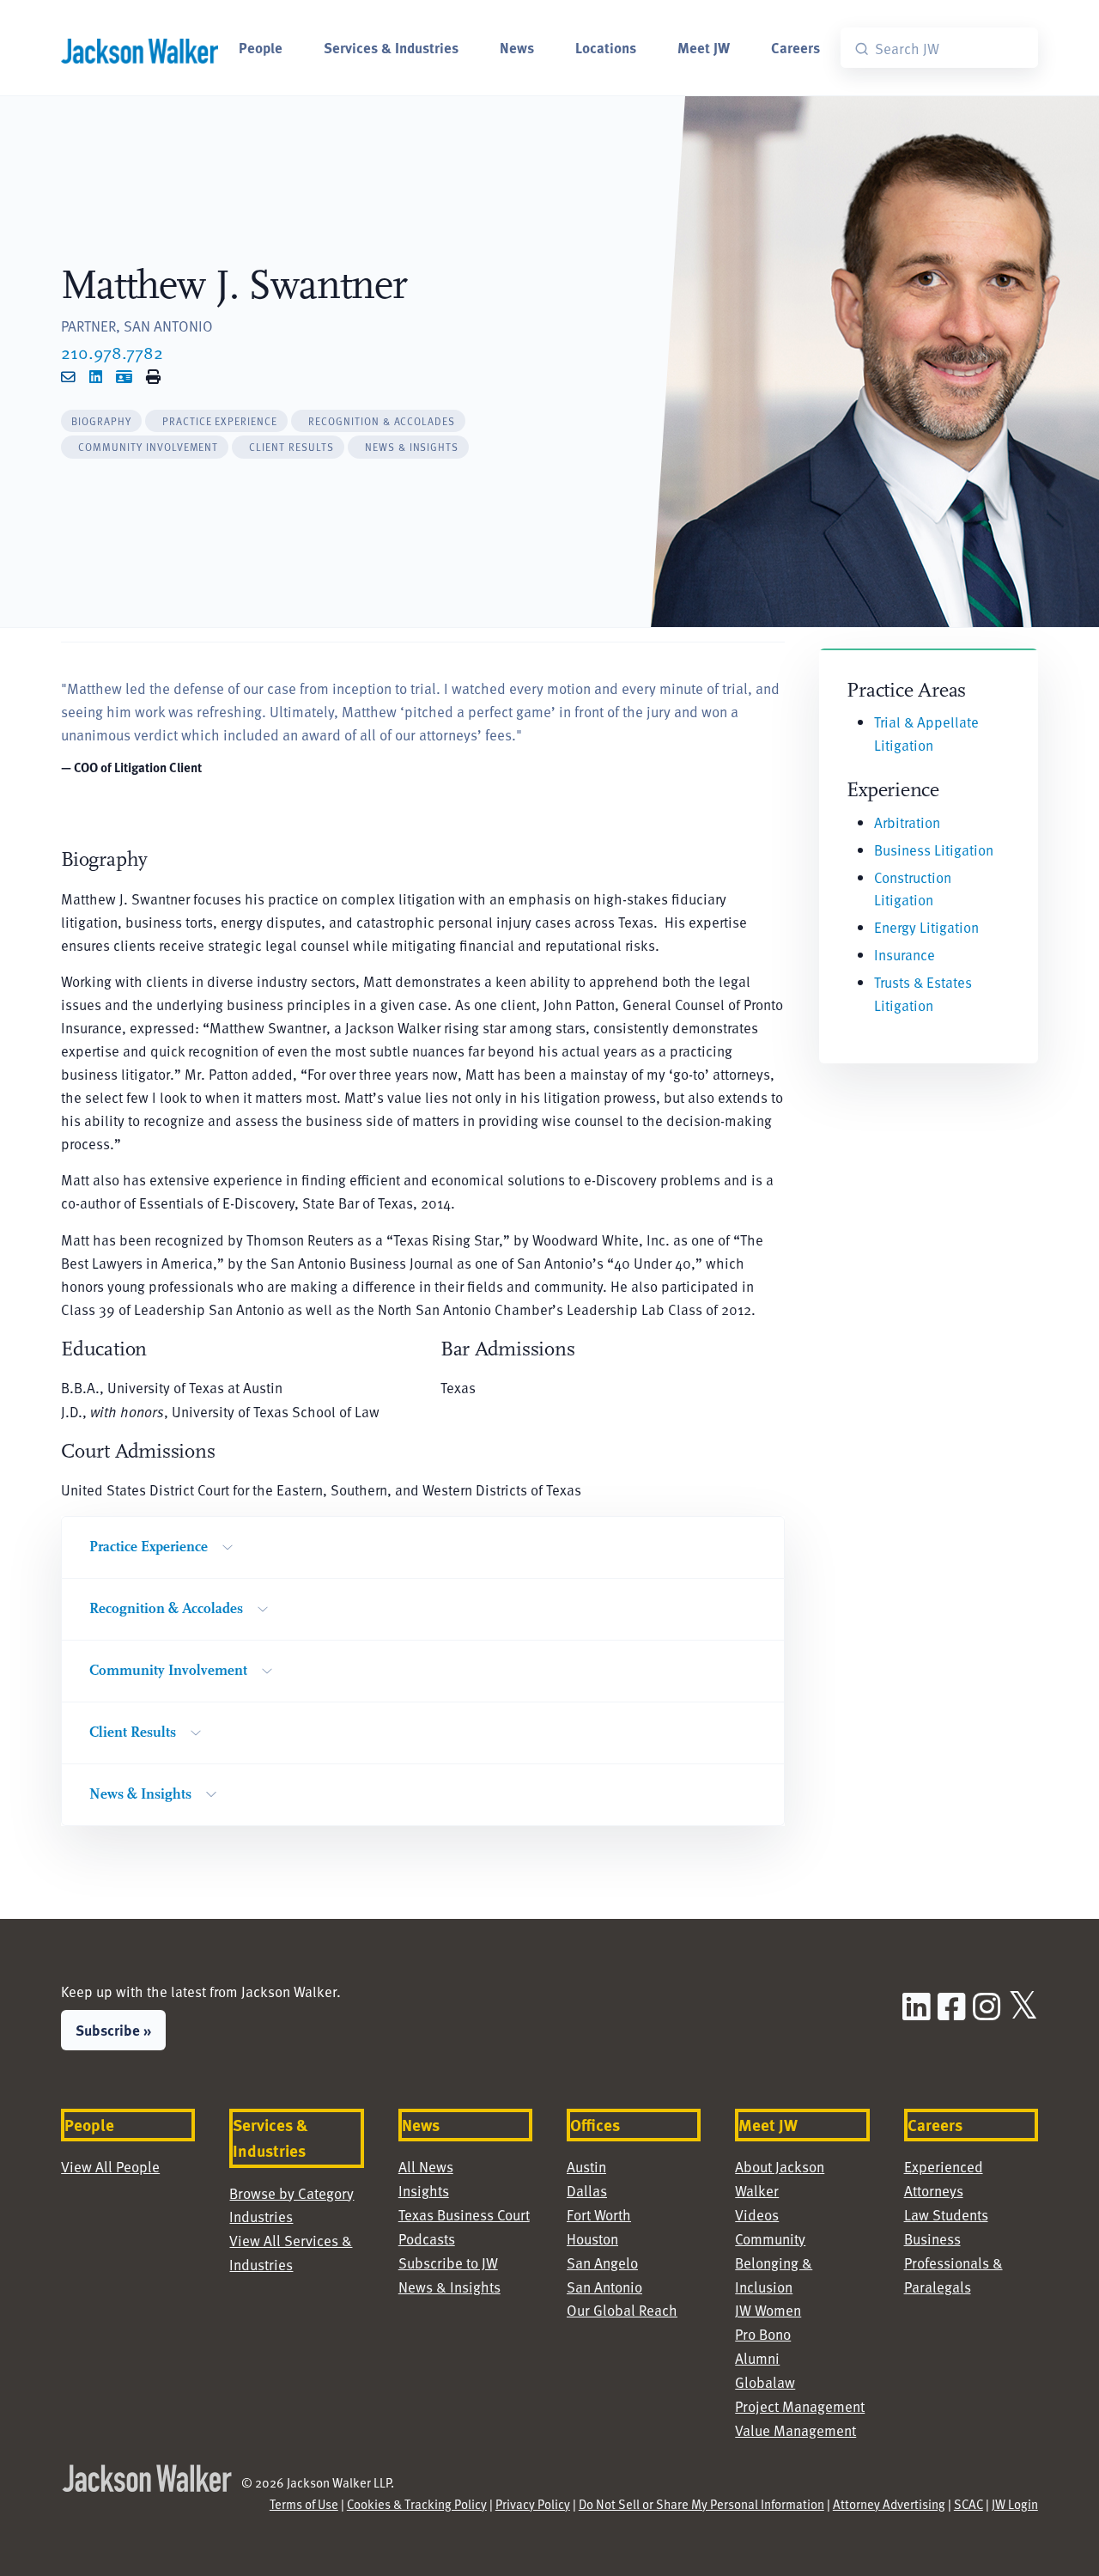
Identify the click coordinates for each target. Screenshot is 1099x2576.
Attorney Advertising (889, 2504)
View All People (110, 2167)
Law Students (946, 2215)
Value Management (795, 2430)
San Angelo (602, 2263)
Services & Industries (391, 47)
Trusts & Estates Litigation (923, 994)
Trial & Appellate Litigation (926, 734)
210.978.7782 (112, 352)
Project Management (800, 2406)
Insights (424, 2191)
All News (426, 2167)
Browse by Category (291, 2193)
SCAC (968, 2504)
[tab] (101, 421)
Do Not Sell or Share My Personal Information (701, 2504)
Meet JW (704, 47)
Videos (757, 2215)
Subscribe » (113, 2030)
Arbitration (907, 822)
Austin (586, 2167)
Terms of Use (304, 2504)
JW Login (1015, 2504)
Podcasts (427, 2239)
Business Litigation (934, 850)
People (261, 47)
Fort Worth (599, 2215)
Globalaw (765, 2382)
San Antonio (604, 2287)
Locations (606, 47)
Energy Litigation (926, 927)
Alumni (757, 2358)
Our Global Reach (622, 2310)
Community (770, 2239)
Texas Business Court (464, 2215)
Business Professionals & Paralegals (953, 2263)
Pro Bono (763, 2334)
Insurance (905, 955)
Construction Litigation (913, 889)
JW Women (768, 2310)
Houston (592, 2239)
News (517, 47)
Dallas (587, 2191)
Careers (795, 47)
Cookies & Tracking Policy (417, 2504)
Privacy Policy (533, 2504)
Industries (261, 2217)
